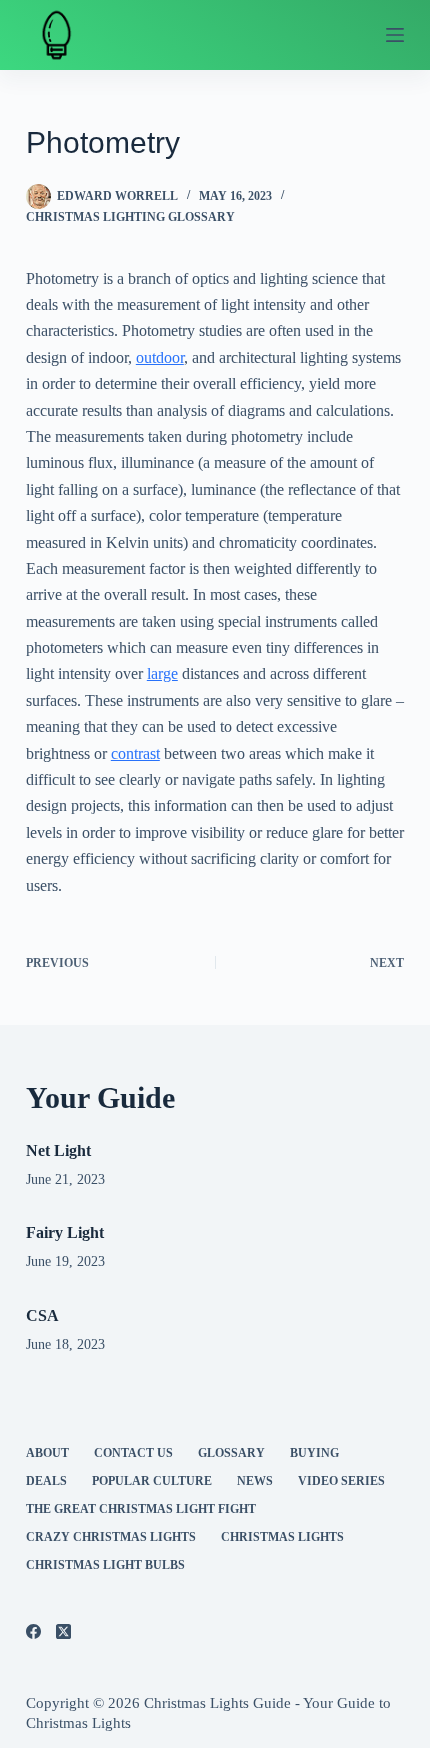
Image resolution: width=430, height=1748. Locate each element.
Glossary (231, 1453)
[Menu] (395, 35)
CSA (42, 1315)
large (162, 673)
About (47, 1453)
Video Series (341, 1481)
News (255, 1481)
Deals (46, 1481)
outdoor (160, 357)
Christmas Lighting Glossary (130, 217)
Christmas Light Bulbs (105, 1565)
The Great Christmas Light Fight (141, 1509)
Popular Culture (152, 1481)
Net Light (58, 1150)
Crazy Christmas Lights (111, 1537)
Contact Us (133, 1453)
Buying (314, 1453)
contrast (135, 753)
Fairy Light (65, 1232)
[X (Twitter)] (63, 1631)
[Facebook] (33, 1631)
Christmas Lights (282, 1537)
